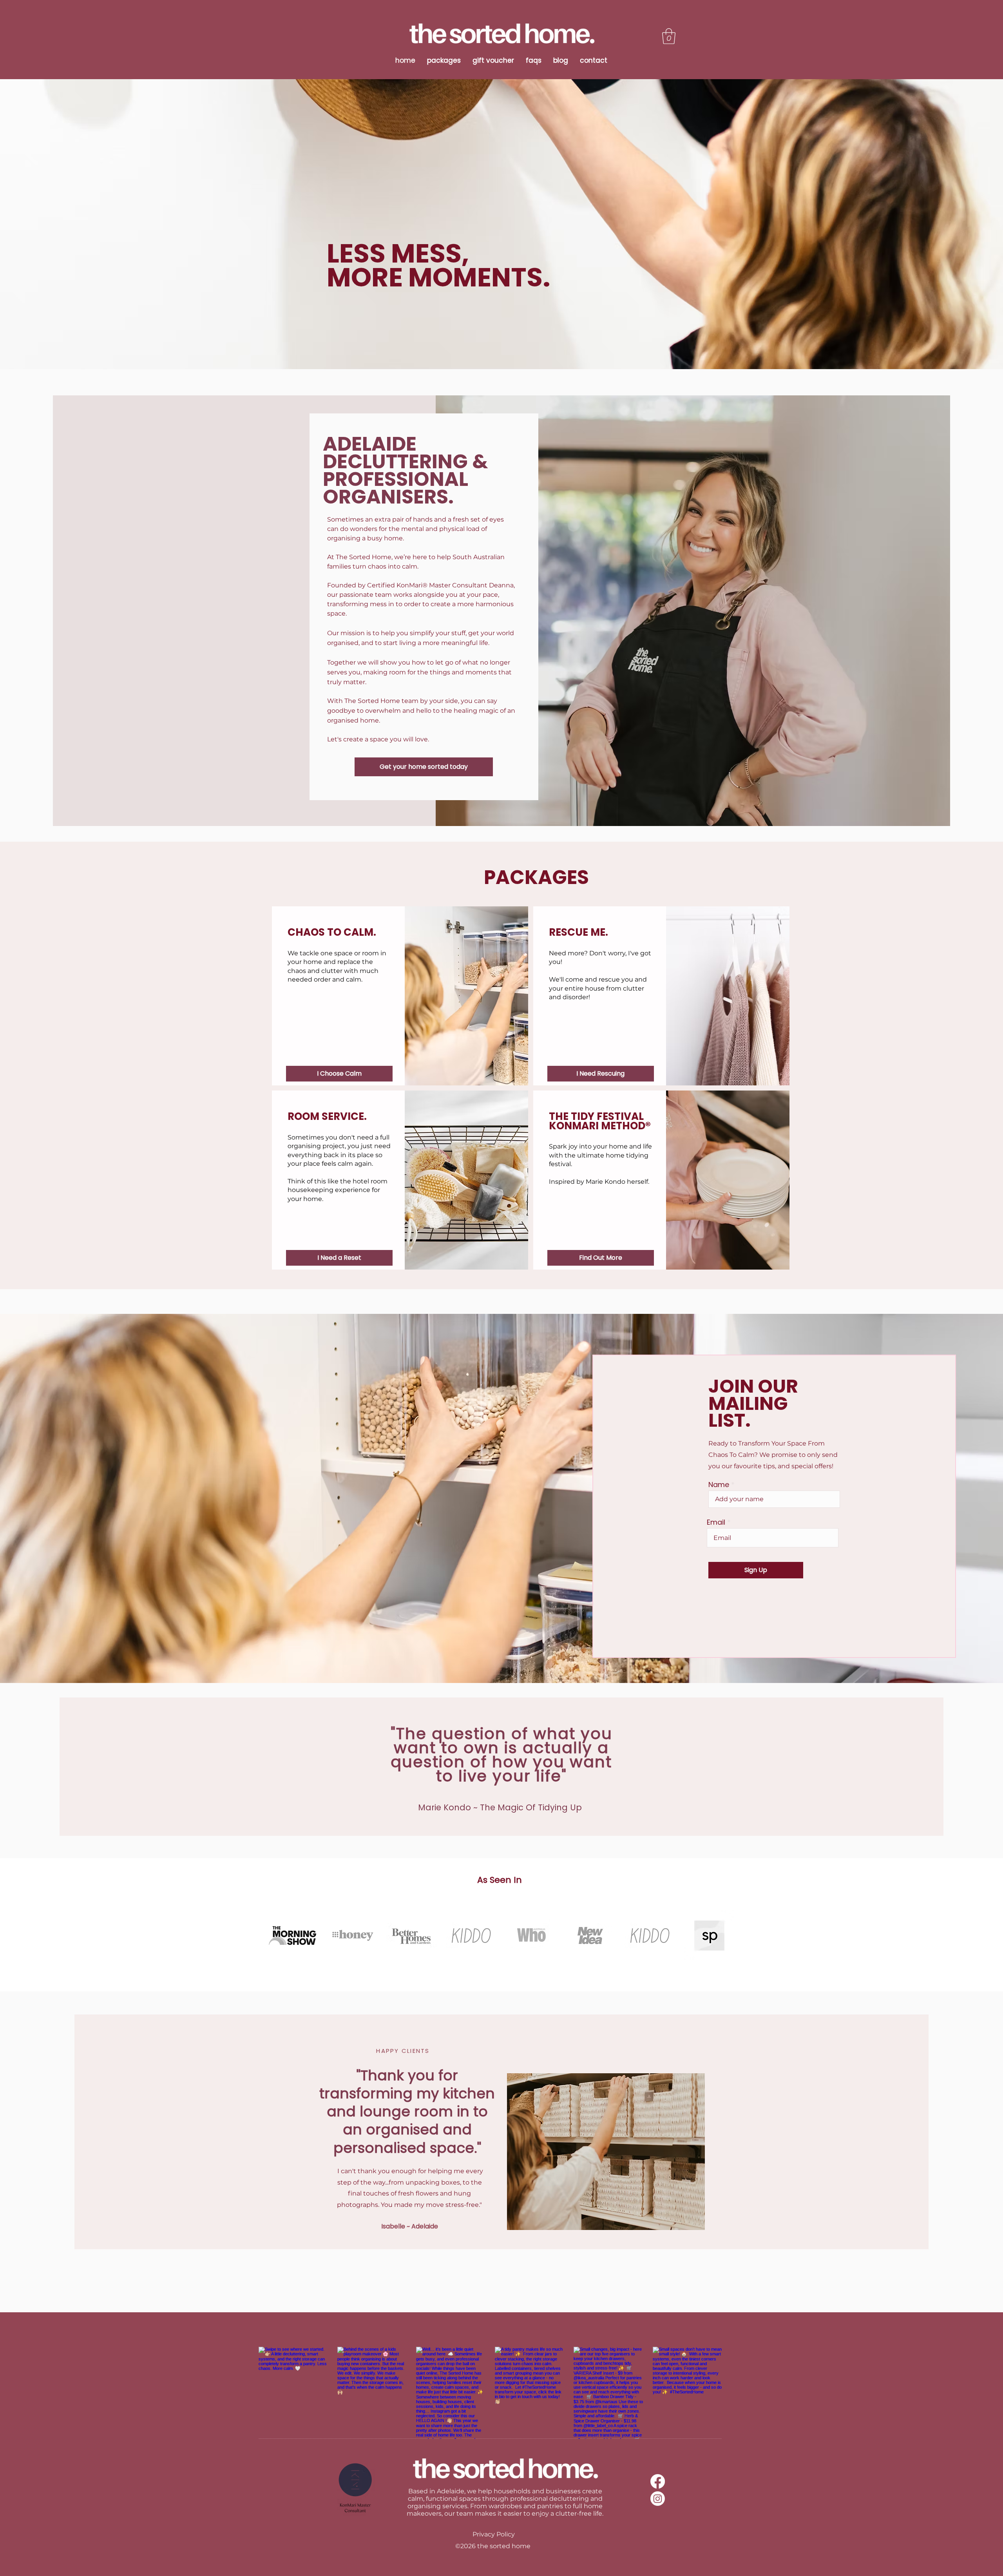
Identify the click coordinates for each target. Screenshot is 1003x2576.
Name (719, 1485)
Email (716, 1522)
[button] (669, 36)
